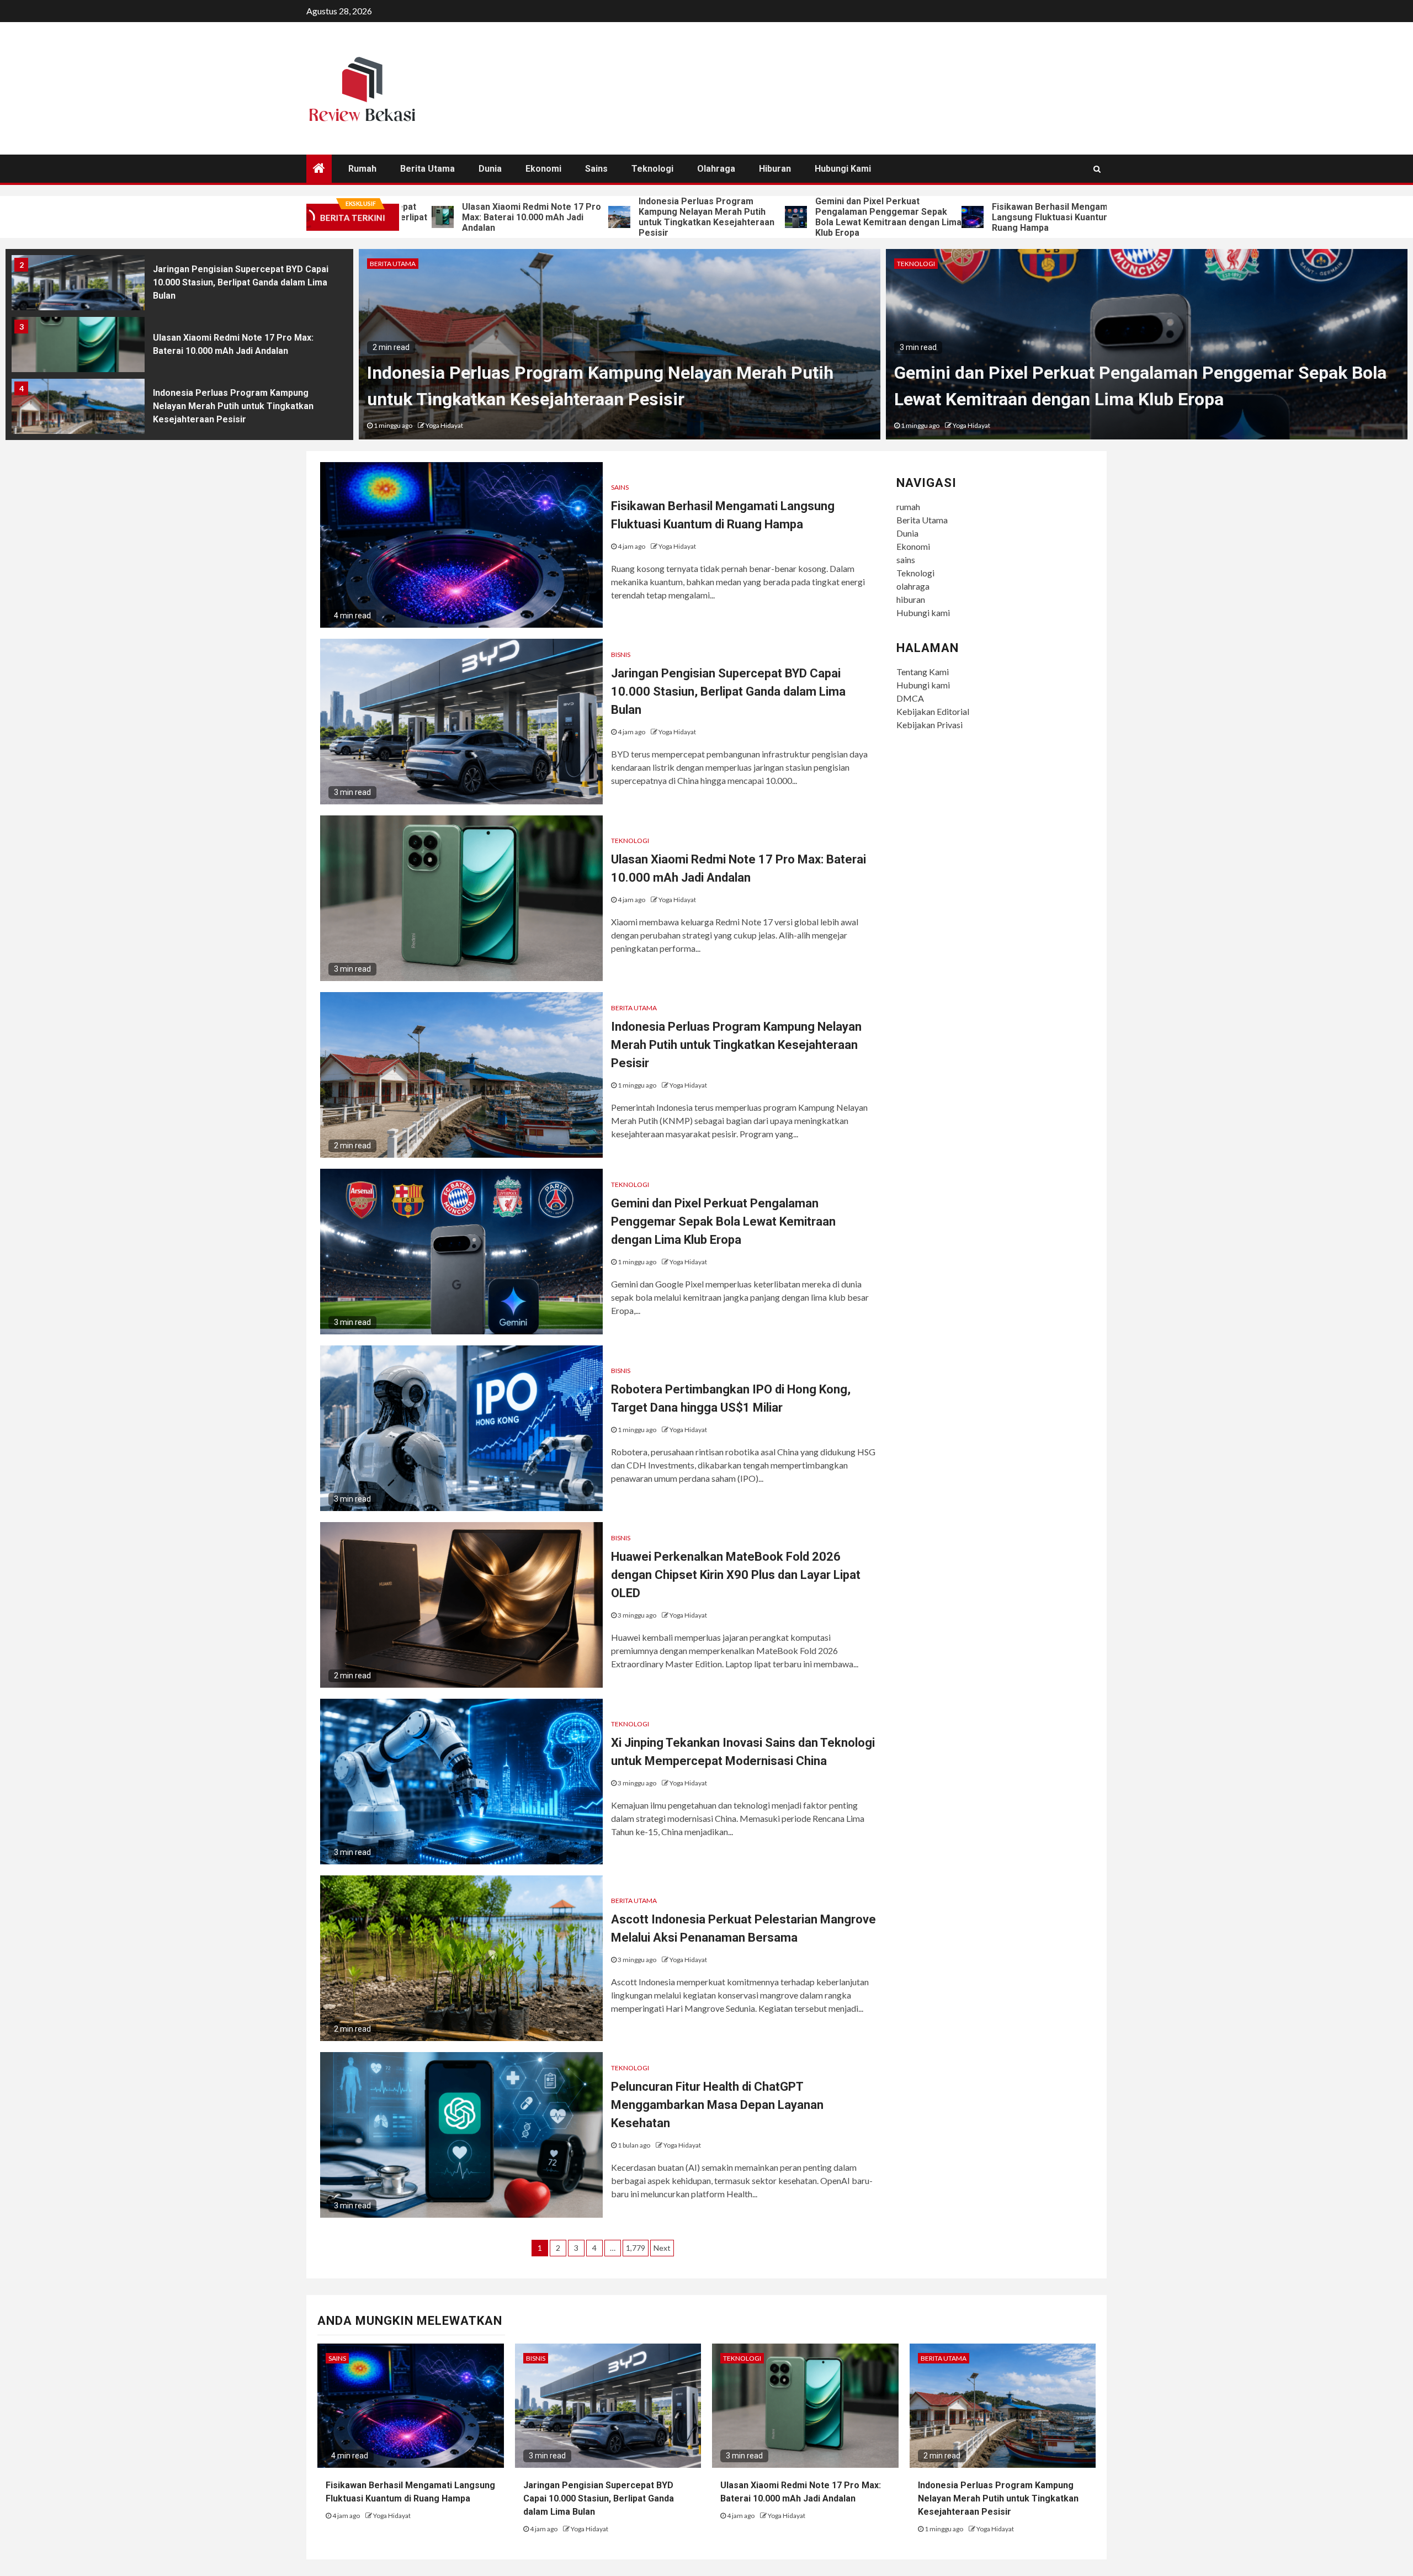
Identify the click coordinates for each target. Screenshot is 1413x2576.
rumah (362, 169)
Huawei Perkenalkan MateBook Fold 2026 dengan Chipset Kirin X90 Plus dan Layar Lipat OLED (736, 1575)
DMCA (910, 698)
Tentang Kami (923, 672)
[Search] (1097, 169)
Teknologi (652, 169)
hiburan (775, 169)
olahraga (716, 169)
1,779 (636, 2248)
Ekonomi (543, 169)
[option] (179, 285)
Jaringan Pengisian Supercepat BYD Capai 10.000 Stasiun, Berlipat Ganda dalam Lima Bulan (1120, 217)
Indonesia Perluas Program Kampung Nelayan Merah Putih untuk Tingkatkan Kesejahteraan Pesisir (587, 217)
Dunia (490, 169)
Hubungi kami (843, 169)
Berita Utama (427, 169)
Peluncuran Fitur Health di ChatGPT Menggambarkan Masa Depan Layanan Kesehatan (717, 2105)
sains (596, 169)
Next (662, 2248)
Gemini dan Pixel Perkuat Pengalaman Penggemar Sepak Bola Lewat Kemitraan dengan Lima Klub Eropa (769, 217)
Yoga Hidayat (444, 425)
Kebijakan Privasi (929, 725)
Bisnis (621, 654)
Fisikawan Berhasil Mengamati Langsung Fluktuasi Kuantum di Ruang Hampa (936, 217)
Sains (620, 487)
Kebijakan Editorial (933, 711)
